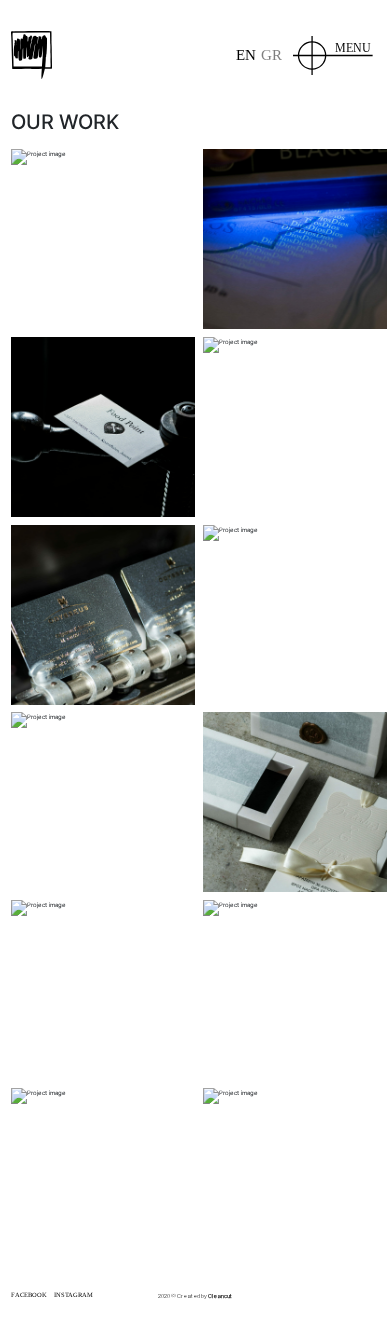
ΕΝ (246, 55)
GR (271, 55)
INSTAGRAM (73, 1294)
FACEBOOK (29, 1294)
